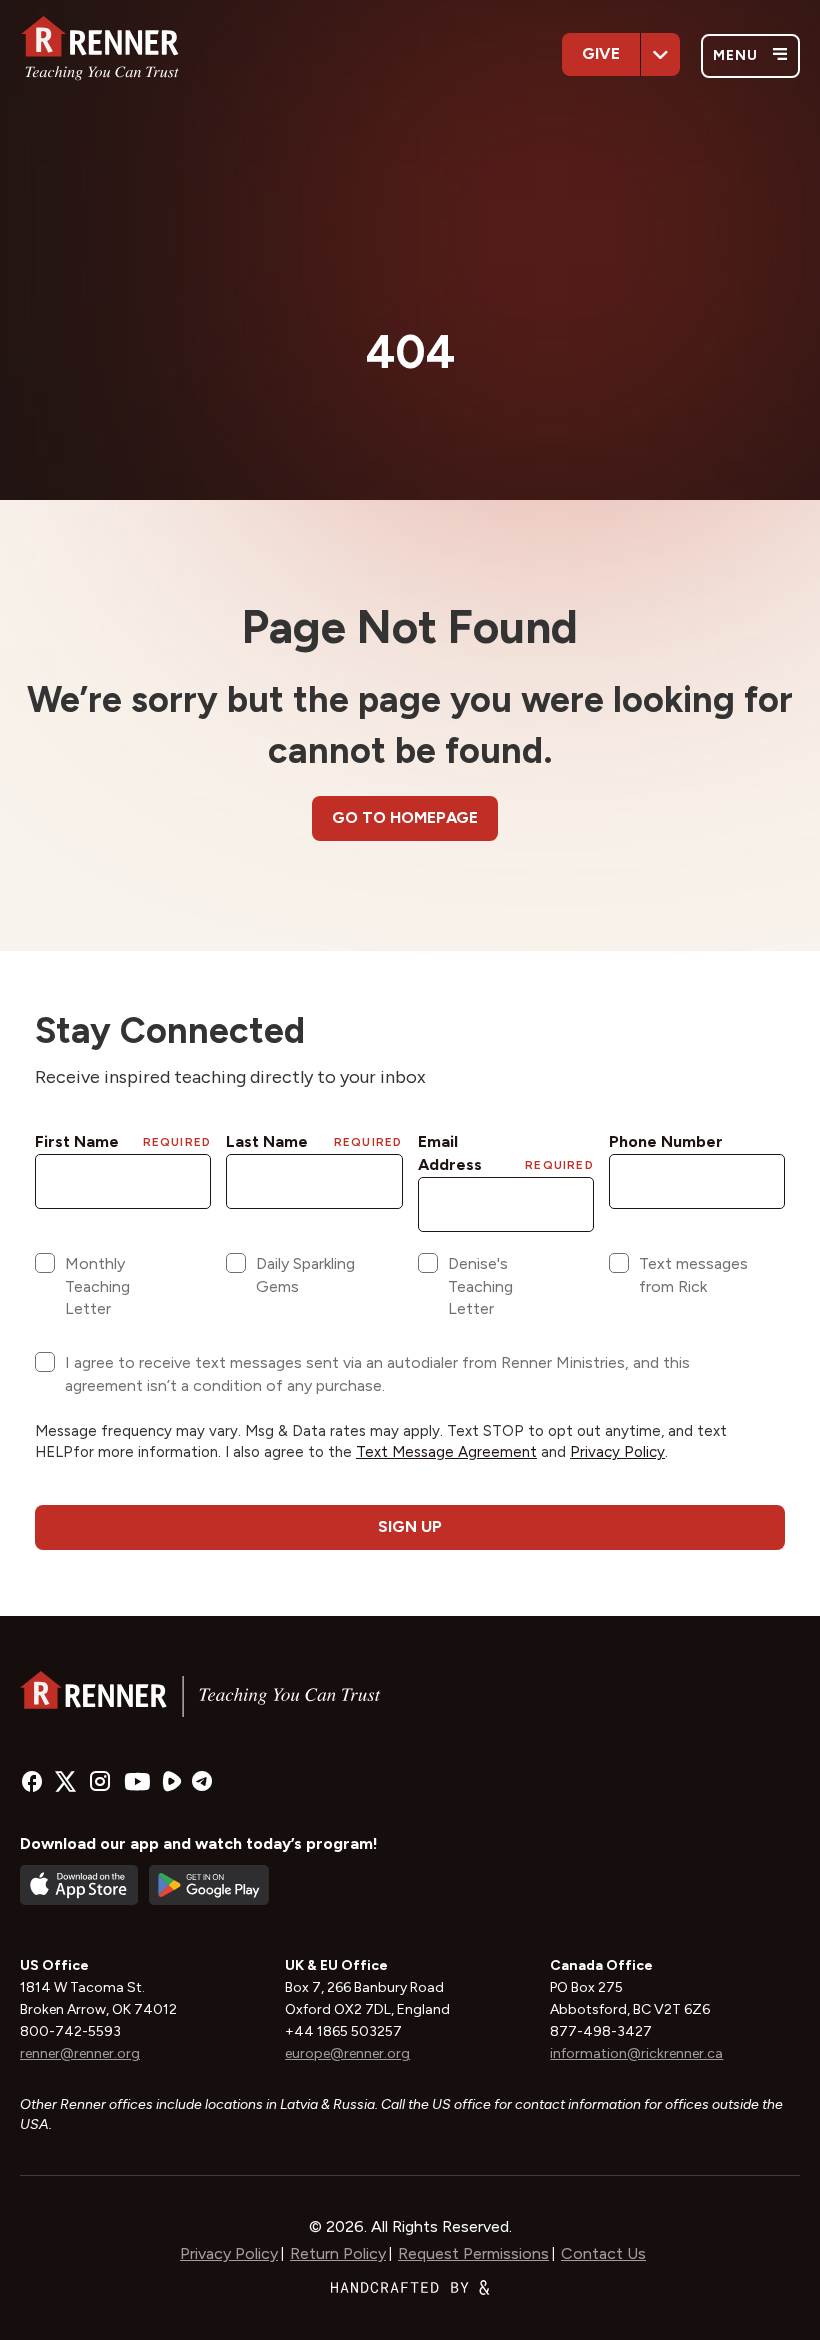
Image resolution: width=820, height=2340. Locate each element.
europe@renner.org (347, 2053)
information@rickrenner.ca (636, 2053)
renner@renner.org (80, 2053)
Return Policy (338, 2253)
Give (601, 53)
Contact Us (603, 2253)
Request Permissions (473, 2253)
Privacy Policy (229, 2253)
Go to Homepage (405, 817)
